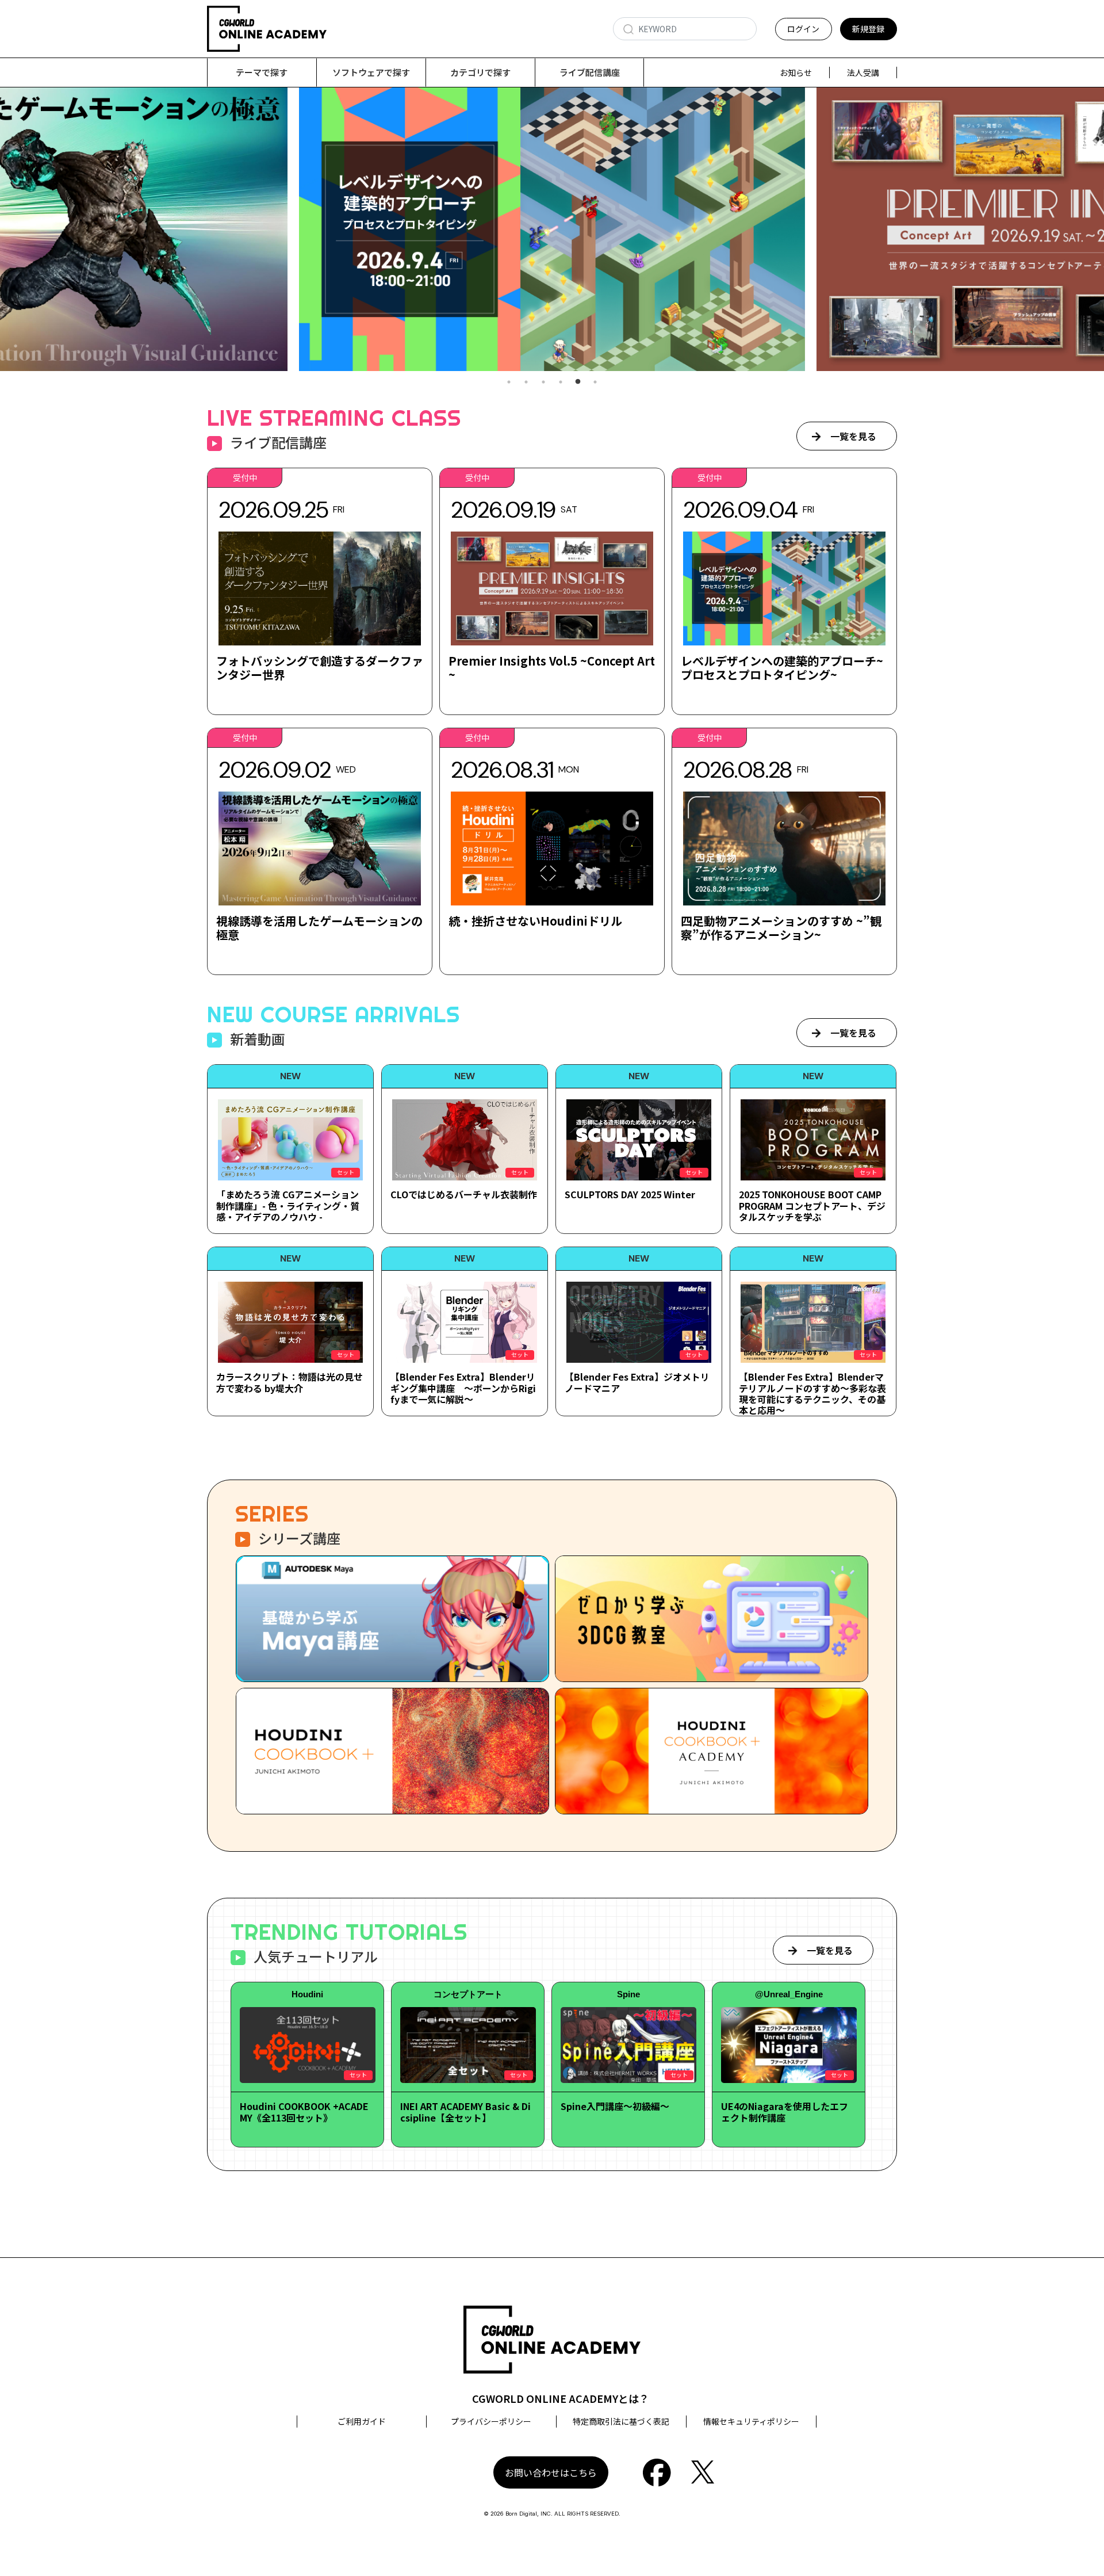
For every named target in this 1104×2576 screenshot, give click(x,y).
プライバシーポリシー (491, 2421)
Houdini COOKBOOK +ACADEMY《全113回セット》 (304, 2111)
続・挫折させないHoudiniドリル (535, 921)
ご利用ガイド (362, 2421)
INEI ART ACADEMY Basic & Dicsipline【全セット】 (465, 2111)
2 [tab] (526, 382)
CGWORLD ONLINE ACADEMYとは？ (561, 2398)
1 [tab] (509, 382)
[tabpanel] (552, 229)
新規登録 (868, 29)
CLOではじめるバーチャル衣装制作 (464, 1194)
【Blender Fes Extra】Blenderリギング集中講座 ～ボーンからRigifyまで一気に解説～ (463, 1388)
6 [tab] (595, 382)
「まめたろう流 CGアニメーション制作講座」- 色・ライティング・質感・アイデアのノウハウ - (288, 1205)
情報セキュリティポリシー (751, 2421)
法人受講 (863, 72)
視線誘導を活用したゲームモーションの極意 (319, 928)
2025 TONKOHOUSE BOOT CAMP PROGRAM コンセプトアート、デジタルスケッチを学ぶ (812, 1205)
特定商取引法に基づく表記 (621, 2421)
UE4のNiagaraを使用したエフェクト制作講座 (785, 2111)
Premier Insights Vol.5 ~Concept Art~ (552, 668)
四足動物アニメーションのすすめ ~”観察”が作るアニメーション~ (781, 928)
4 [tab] (561, 382)
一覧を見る (853, 436)
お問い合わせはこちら (551, 2472)
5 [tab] (578, 382)
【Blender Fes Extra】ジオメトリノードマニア (637, 1382)
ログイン (803, 29)
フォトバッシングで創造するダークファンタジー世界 (320, 668)
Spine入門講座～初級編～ (615, 2106)
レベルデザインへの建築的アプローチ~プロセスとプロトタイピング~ (782, 668)
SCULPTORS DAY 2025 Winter (630, 1194)
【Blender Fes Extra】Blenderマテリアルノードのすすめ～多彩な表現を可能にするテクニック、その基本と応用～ (812, 1393)
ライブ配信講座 (590, 72)
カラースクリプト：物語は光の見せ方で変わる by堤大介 (290, 1382)
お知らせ (796, 72)
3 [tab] (543, 382)
